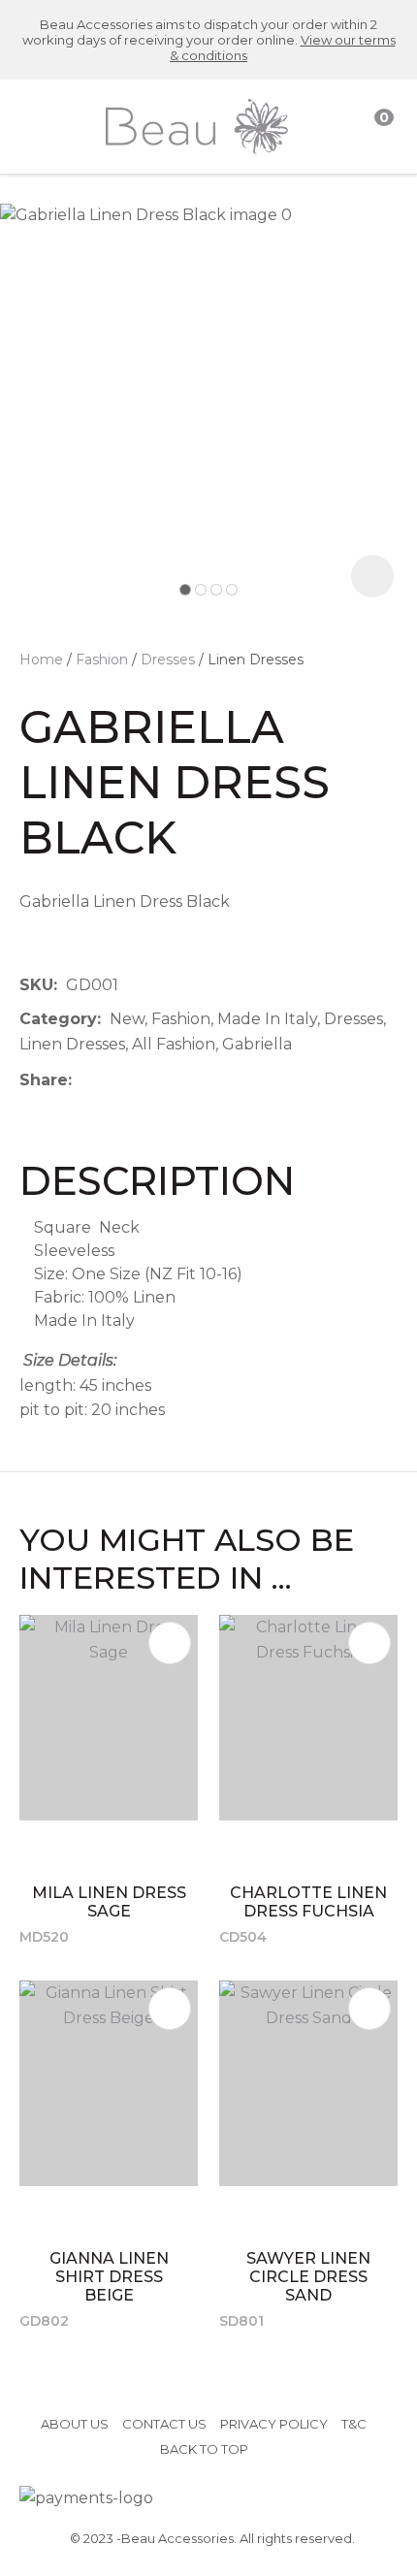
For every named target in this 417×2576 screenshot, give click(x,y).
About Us (75, 2424)
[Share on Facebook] (84, 1080)
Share (44, 1080)
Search (340, 127)
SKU (36, 985)
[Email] (140, 1080)
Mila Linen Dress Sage (109, 1902)
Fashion (102, 660)
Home (41, 660)
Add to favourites (170, 1643)
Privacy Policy (274, 2424)
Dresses (168, 660)
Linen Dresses (256, 660)
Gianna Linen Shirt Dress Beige (109, 2277)
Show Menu (33, 126)
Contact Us (164, 2424)
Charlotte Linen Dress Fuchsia (308, 1902)
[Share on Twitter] (110, 1079)
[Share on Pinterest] (170, 1079)
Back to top (204, 2449)
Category (58, 1019)
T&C (354, 2424)
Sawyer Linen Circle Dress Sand (308, 2277)
